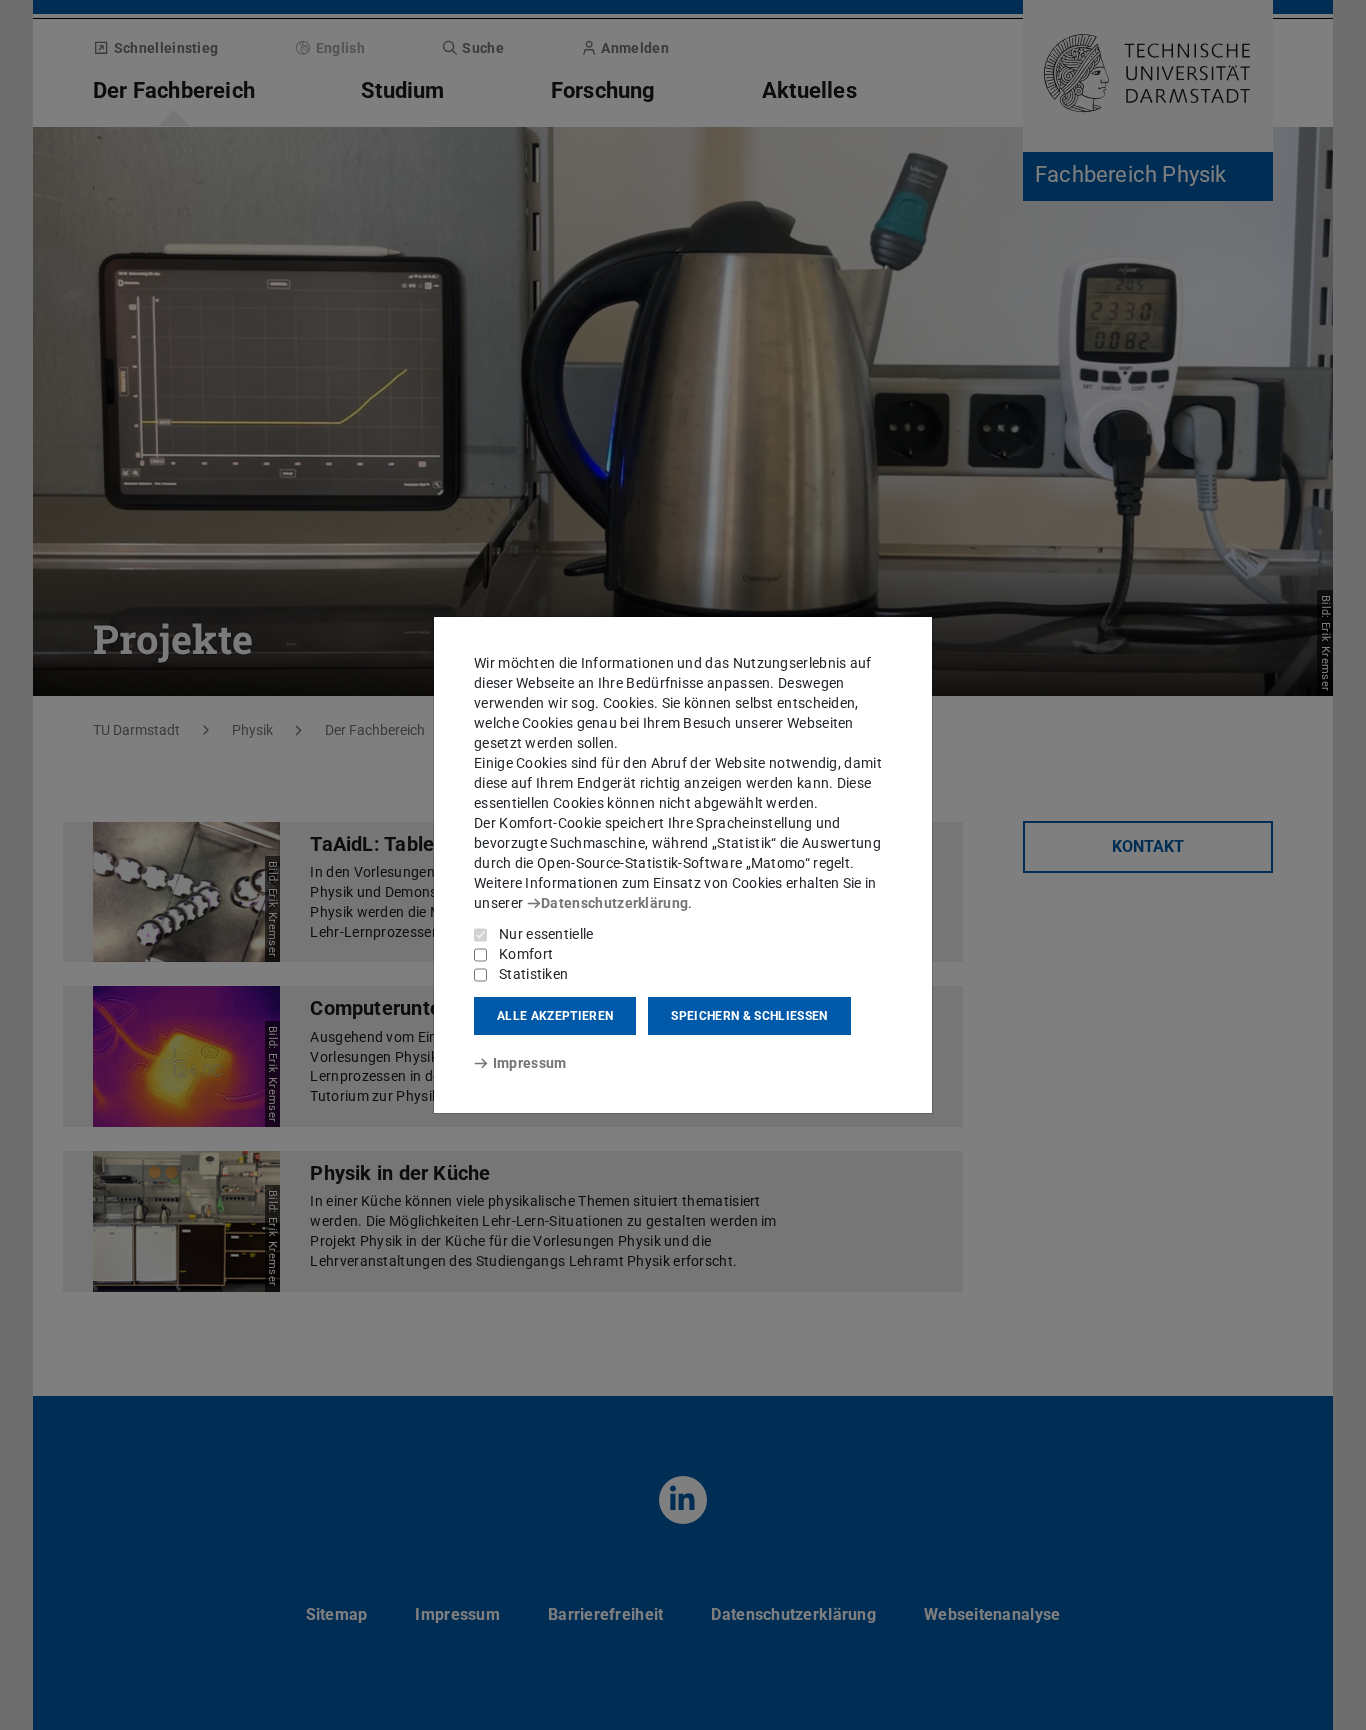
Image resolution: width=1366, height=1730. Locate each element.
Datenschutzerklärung (614, 903)
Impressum (529, 1063)
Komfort (526, 954)
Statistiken (533, 974)
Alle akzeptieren (555, 1016)
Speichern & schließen (749, 1016)
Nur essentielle (546, 934)
